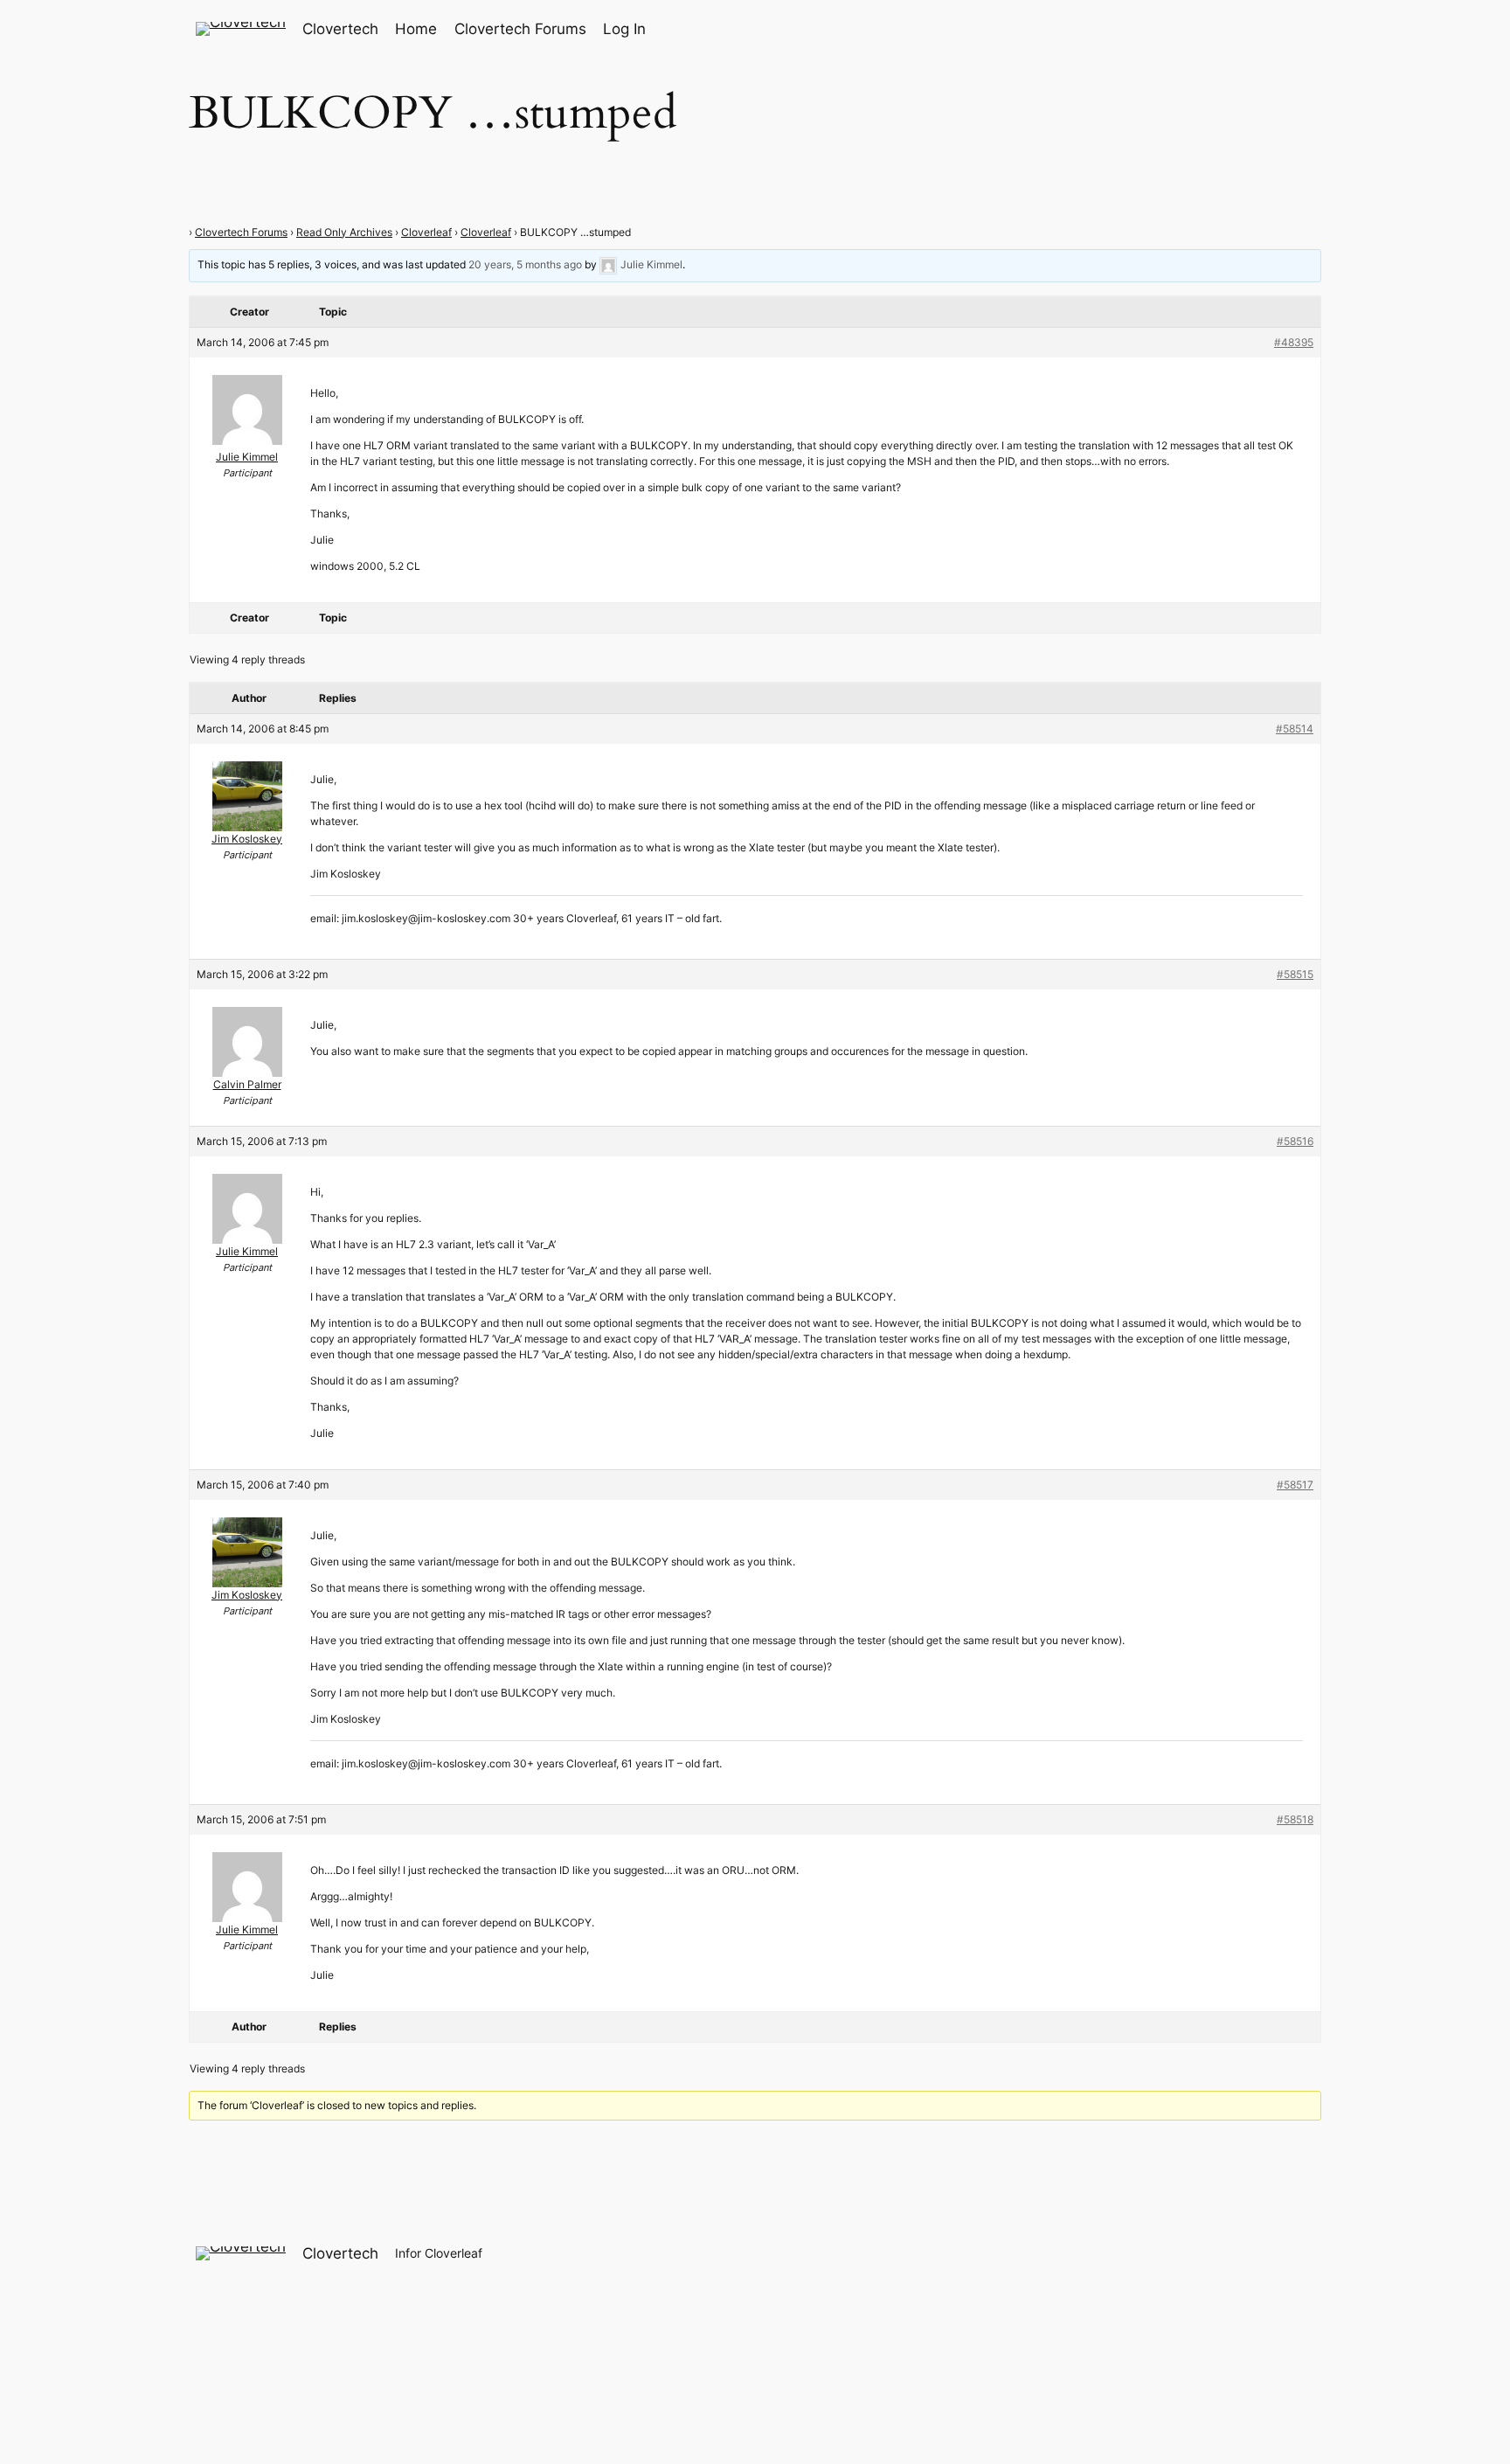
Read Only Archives (344, 232)
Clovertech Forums (241, 232)
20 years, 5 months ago (525, 264)
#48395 (1294, 342)
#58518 (1295, 1819)
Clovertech (340, 29)
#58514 (1295, 729)
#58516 (1295, 1141)
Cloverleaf (426, 232)
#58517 (1295, 1485)
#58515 (1295, 974)
